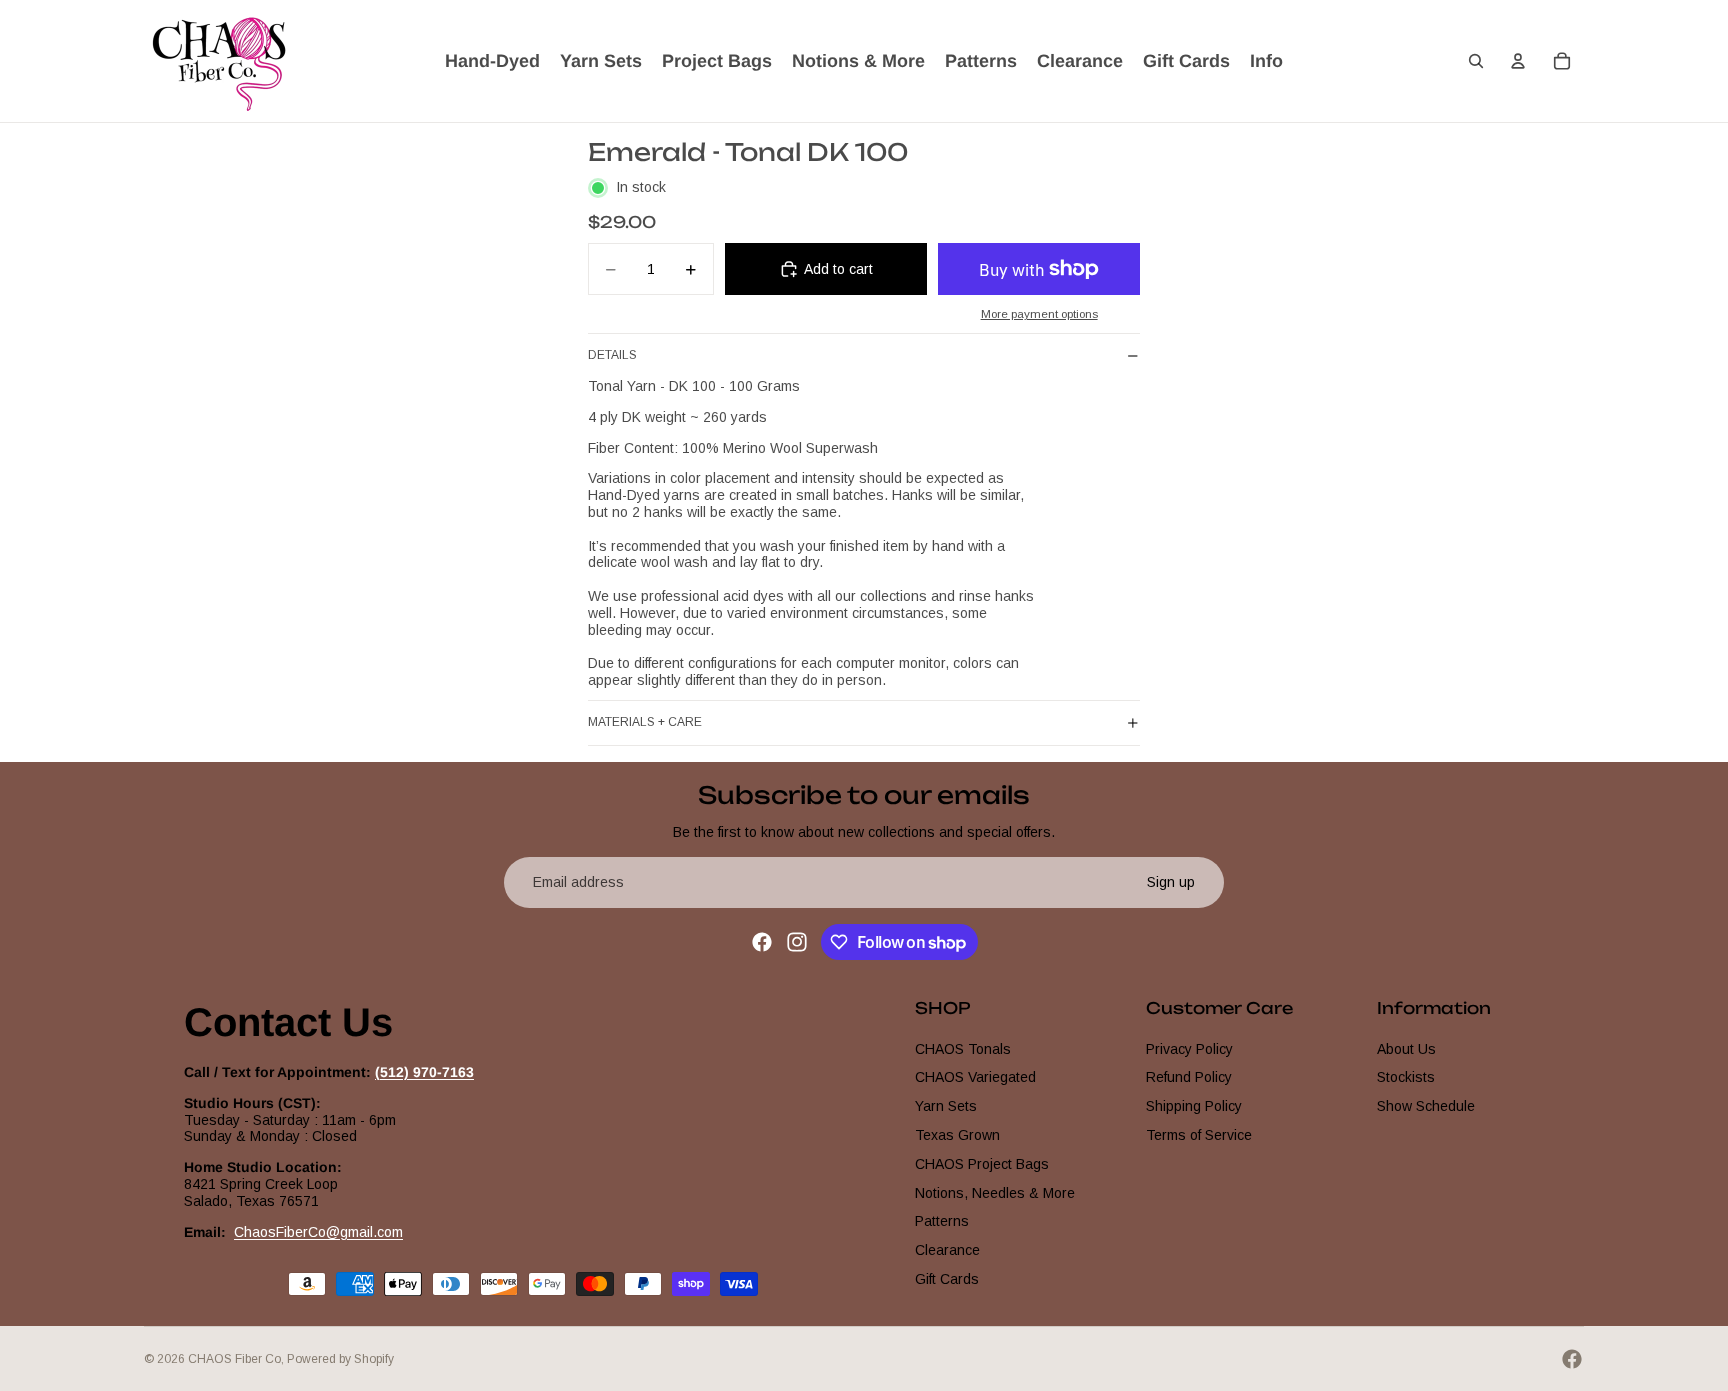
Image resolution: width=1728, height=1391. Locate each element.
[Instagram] (797, 942)
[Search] (1476, 61)
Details (612, 355)
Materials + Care (645, 722)
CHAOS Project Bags (982, 1164)
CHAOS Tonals (963, 1049)
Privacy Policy (1189, 1049)
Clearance (947, 1250)
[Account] (1518, 61)
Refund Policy (1189, 1077)
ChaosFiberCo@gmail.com (318, 1232)
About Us (1406, 1049)
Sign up (1171, 882)
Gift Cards (947, 1279)
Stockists (1406, 1077)
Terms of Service (1199, 1135)
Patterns (942, 1221)
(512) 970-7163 (424, 1072)
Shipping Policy (1194, 1106)
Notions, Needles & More (995, 1193)
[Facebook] (762, 942)
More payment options (1039, 313)
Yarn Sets (946, 1106)
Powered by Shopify (340, 1359)
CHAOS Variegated (975, 1077)
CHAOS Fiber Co (234, 1359)
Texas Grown (957, 1135)
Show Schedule (1426, 1106)
